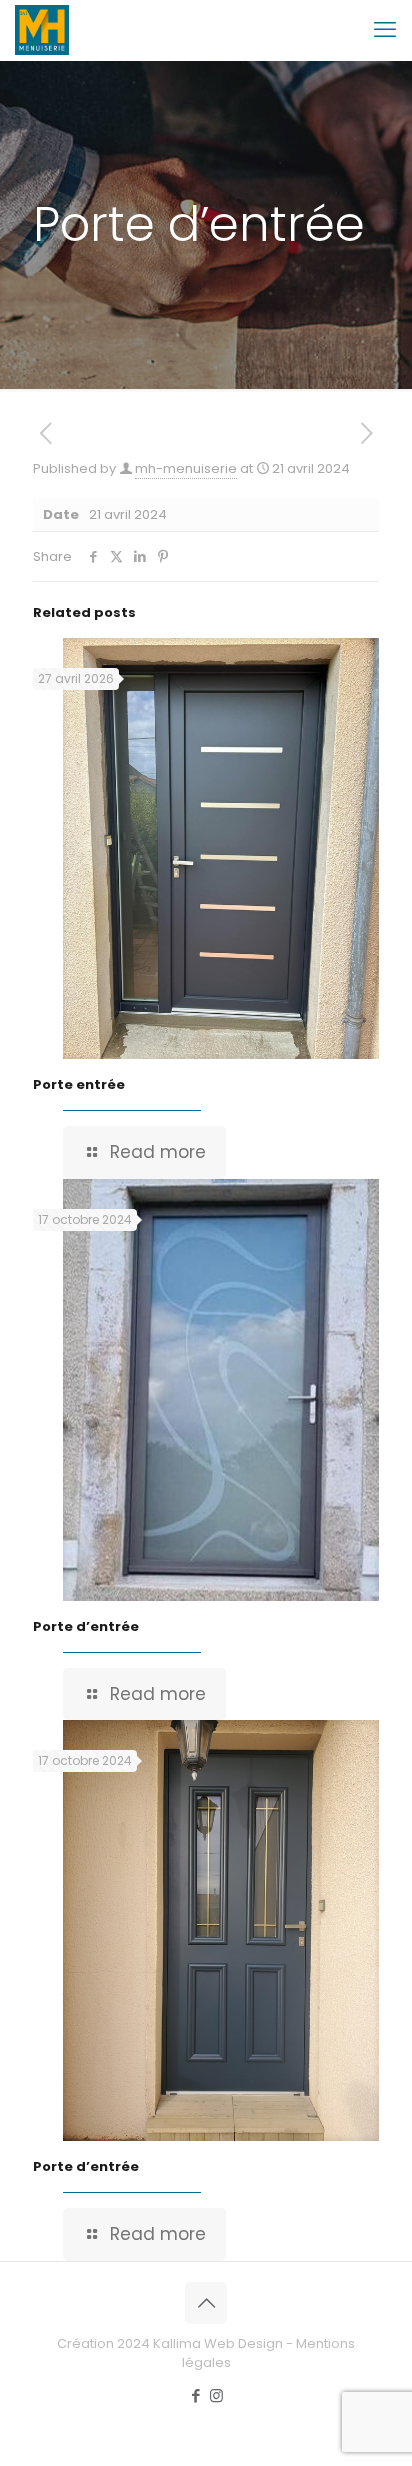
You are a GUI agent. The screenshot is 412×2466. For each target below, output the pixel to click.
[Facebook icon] (195, 2395)
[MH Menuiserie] (42, 30)
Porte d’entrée (86, 1626)
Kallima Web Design (218, 2343)
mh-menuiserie (186, 468)
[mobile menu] (385, 30)
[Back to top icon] (206, 2303)
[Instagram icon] (216, 2395)
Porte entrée (79, 1084)
